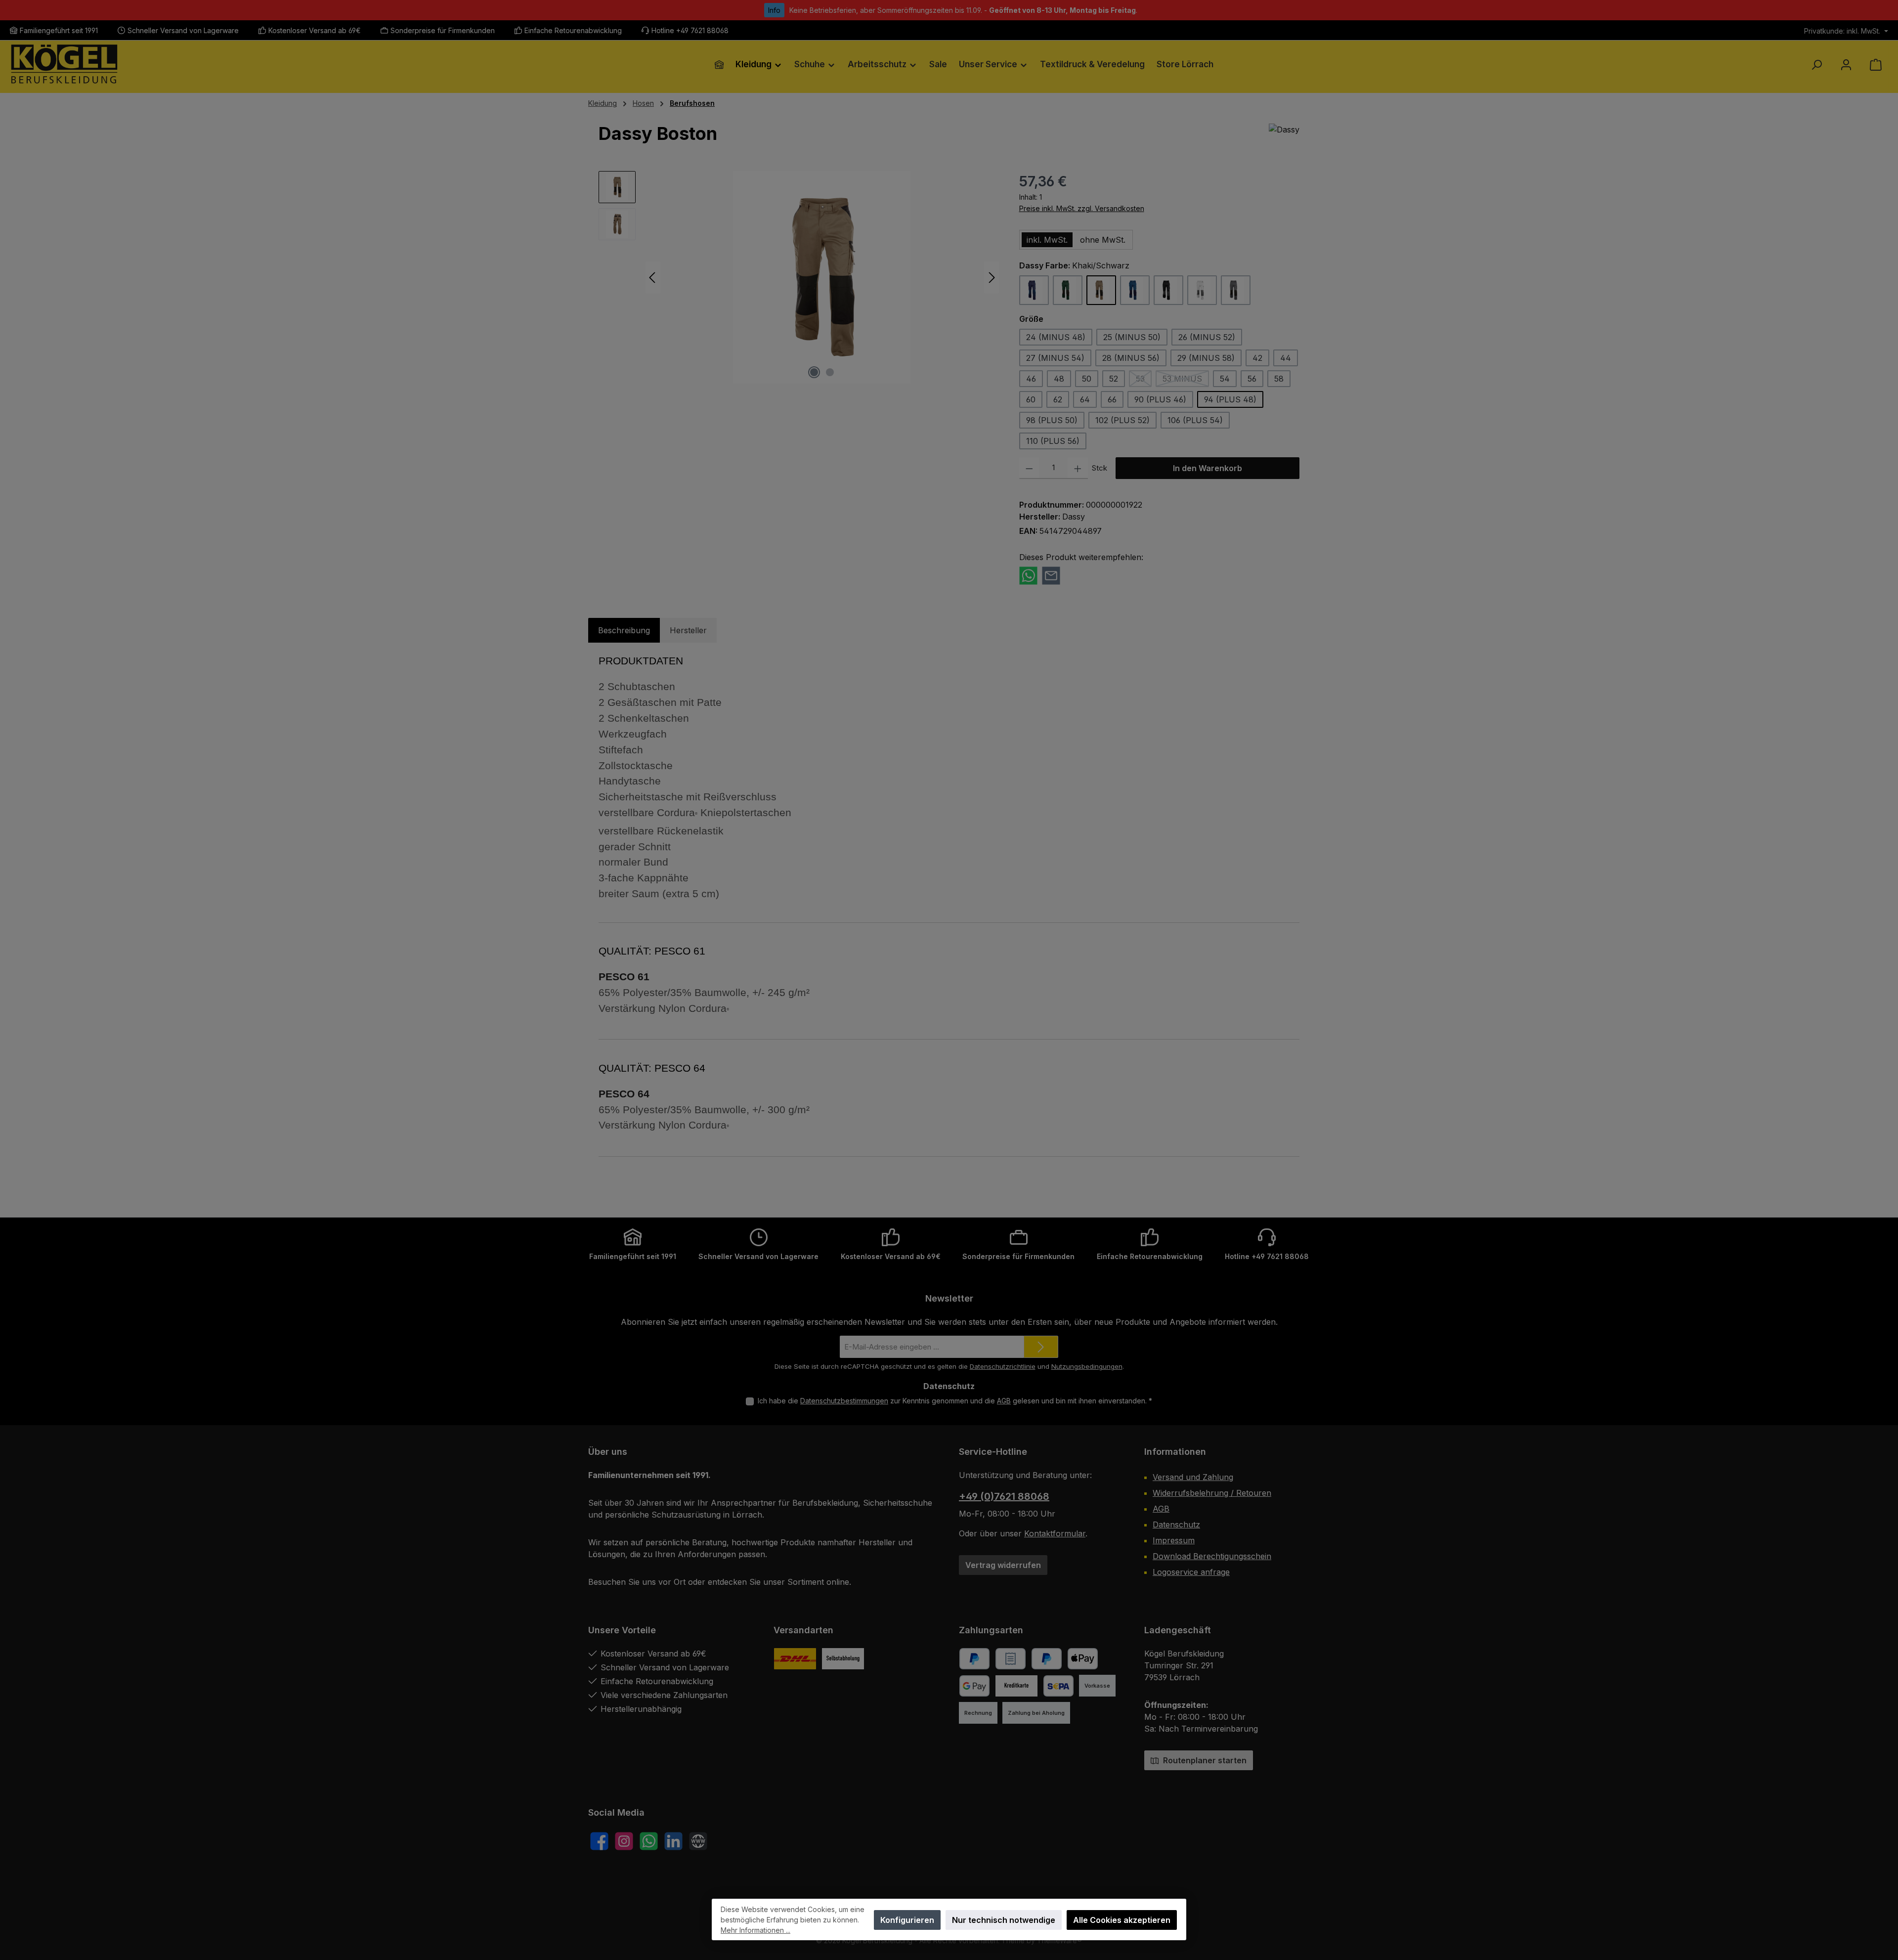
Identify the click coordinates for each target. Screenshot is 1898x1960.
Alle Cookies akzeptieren (1122, 1920)
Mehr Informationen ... (755, 1930)
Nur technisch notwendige (1004, 1920)
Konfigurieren (907, 1920)
